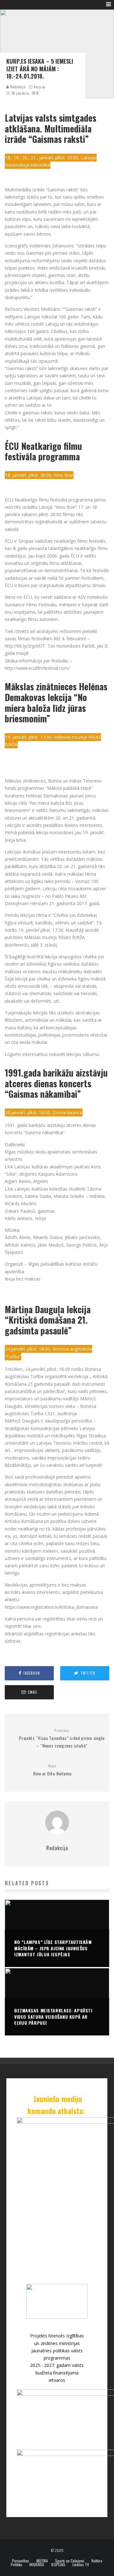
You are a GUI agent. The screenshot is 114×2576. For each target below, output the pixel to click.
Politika (16, 2565)
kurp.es (40, 87)
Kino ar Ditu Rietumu (52, 1770)
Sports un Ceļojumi (70, 2561)
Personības (21, 2561)
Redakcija (18, 87)
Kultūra (97, 2561)
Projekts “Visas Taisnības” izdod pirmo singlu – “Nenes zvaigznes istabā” (62, 1738)
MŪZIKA (42, 2561)
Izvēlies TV (81, 2565)
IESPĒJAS (58, 2565)
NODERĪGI (37, 2565)
